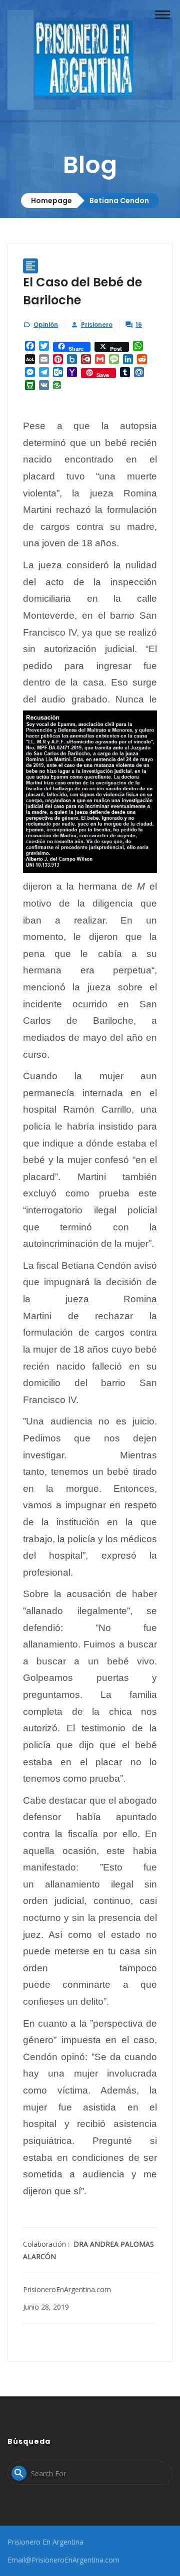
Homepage (51, 201)
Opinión (46, 325)
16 (139, 325)
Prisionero (97, 325)
